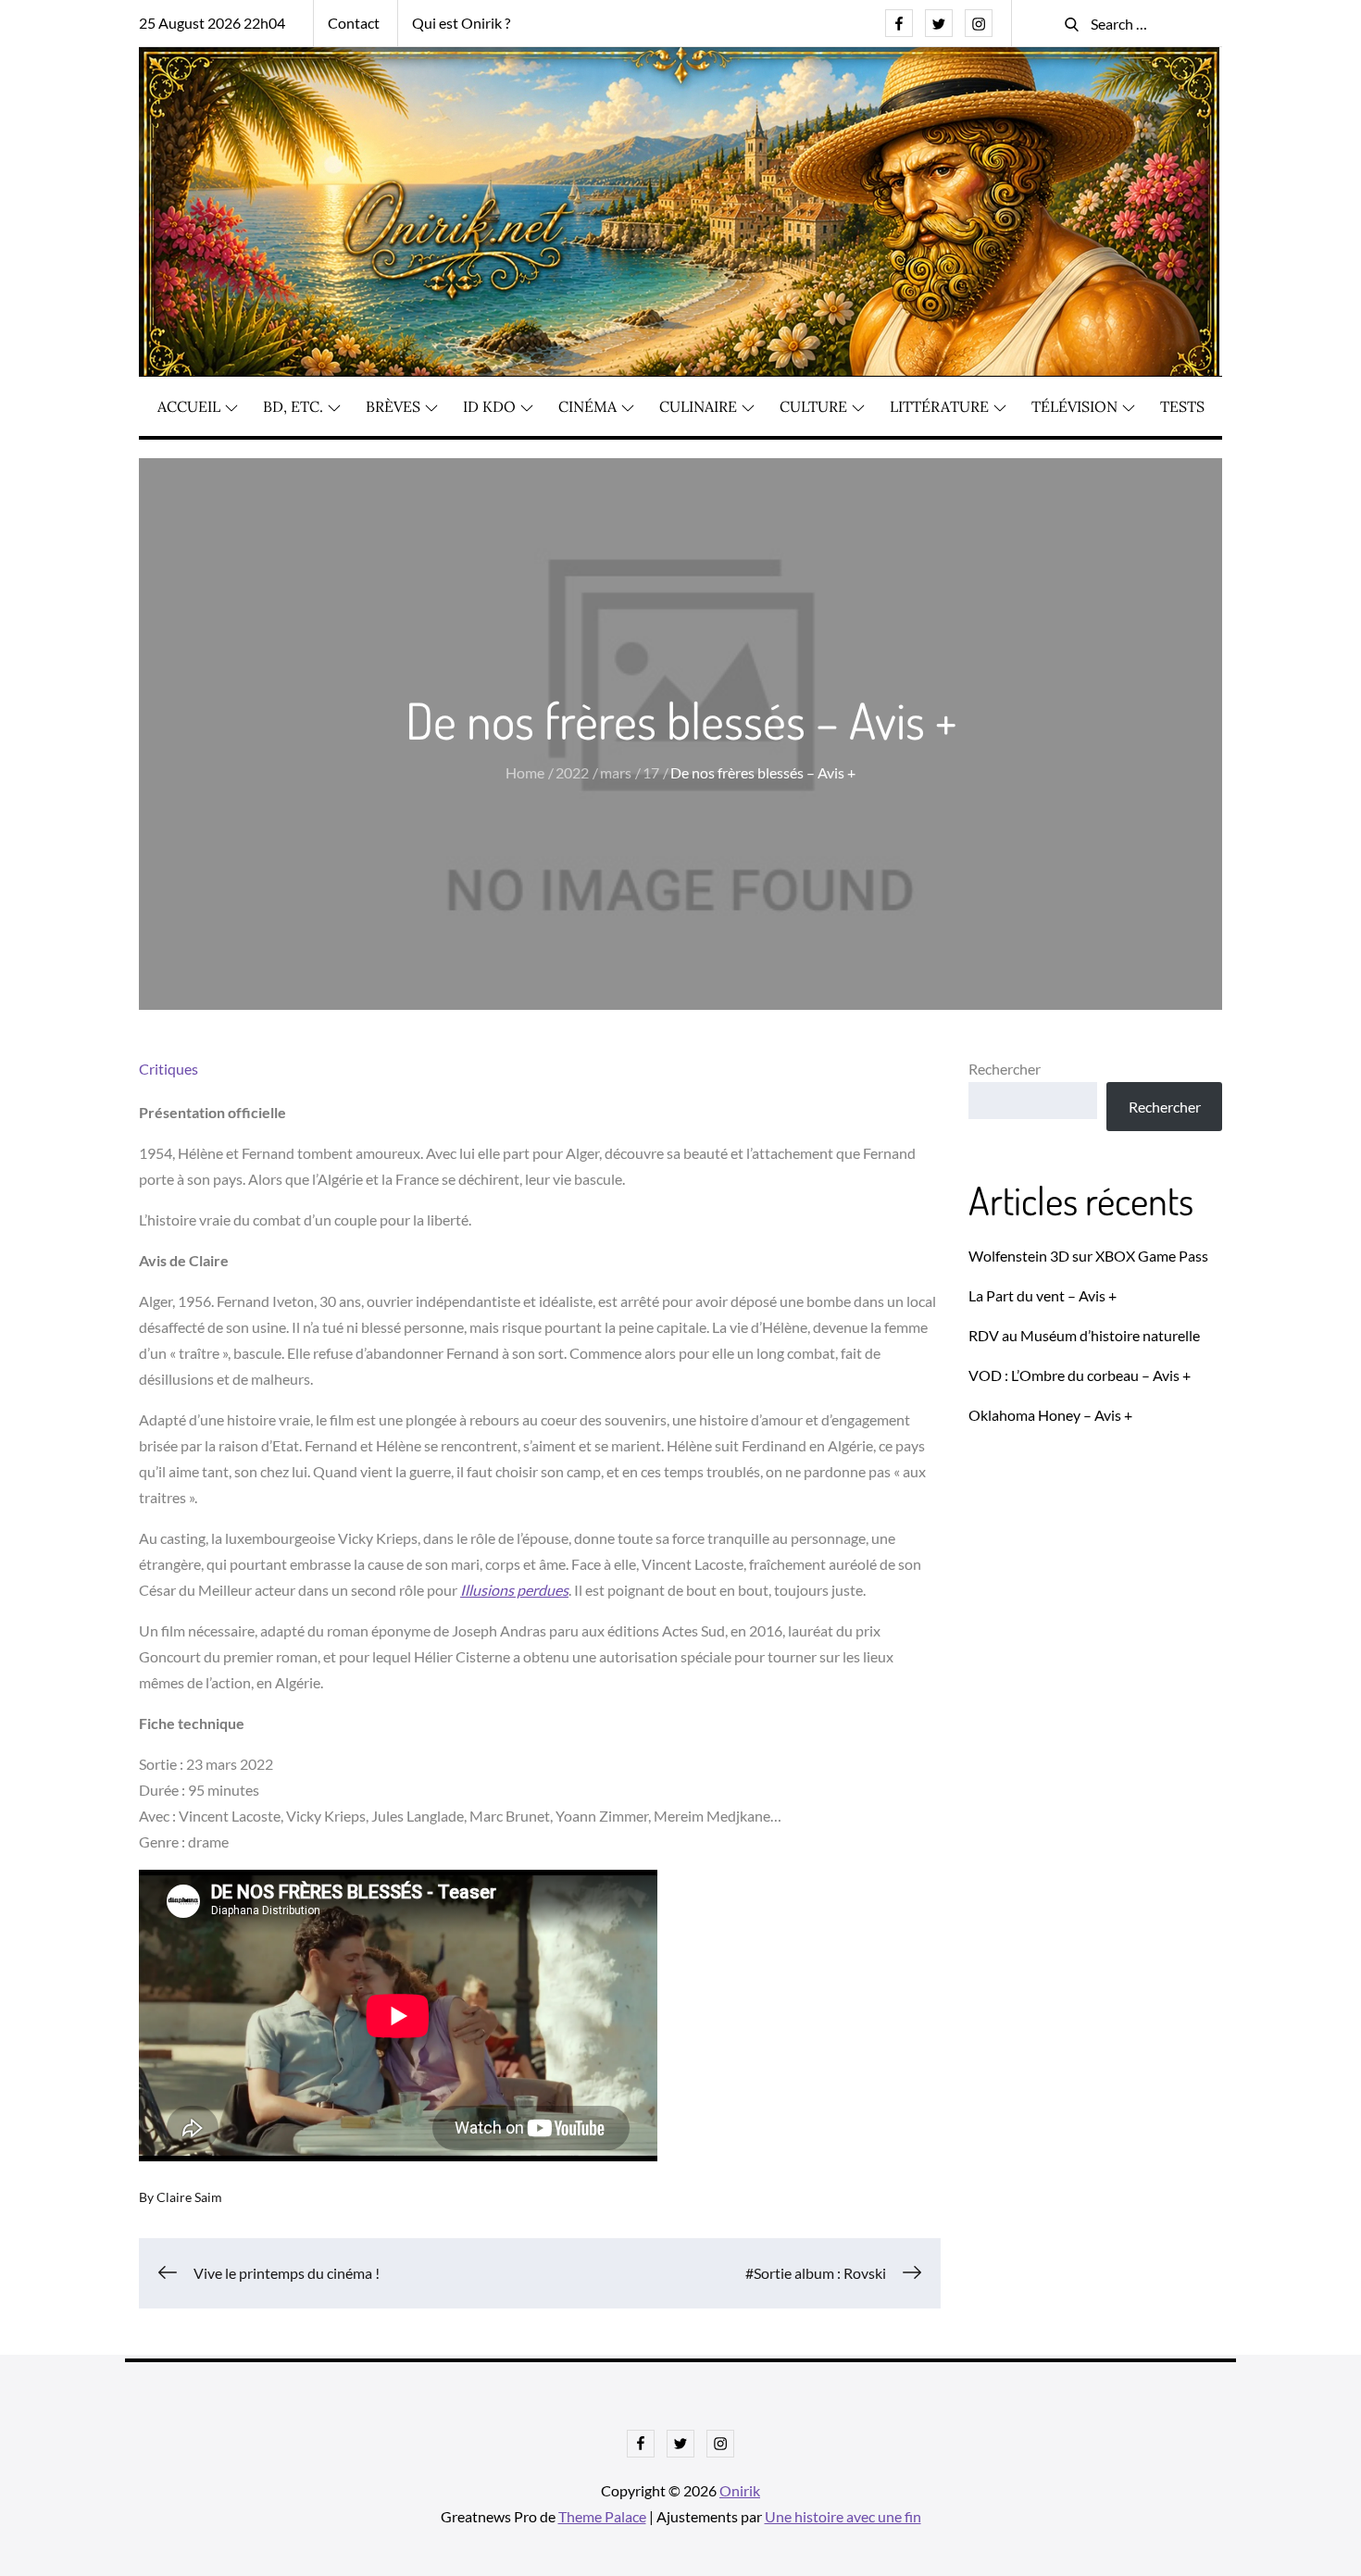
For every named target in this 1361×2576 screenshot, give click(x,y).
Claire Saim (189, 2197)
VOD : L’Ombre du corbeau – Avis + (1080, 1375)
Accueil (189, 406)
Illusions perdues (514, 1590)
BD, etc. (293, 406)
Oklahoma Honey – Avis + (1050, 1415)
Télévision (1074, 406)
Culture (813, 406)
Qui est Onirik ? (461, 23)
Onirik (740, 2490)
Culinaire (698, 406)
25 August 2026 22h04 (212, 23)
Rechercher (1005, 1069)
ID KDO (489, 406)
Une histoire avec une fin (843, 2516)
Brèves (393, 406)
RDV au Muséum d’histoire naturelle (1084, 1335)
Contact (354, 23)
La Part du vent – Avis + (1043, 1295)
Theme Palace (602, 2516)
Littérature (939, 406)
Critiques (169, 1069)
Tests (1182, 406)
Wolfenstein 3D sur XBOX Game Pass (1088, 1256)
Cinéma (587, 406)
